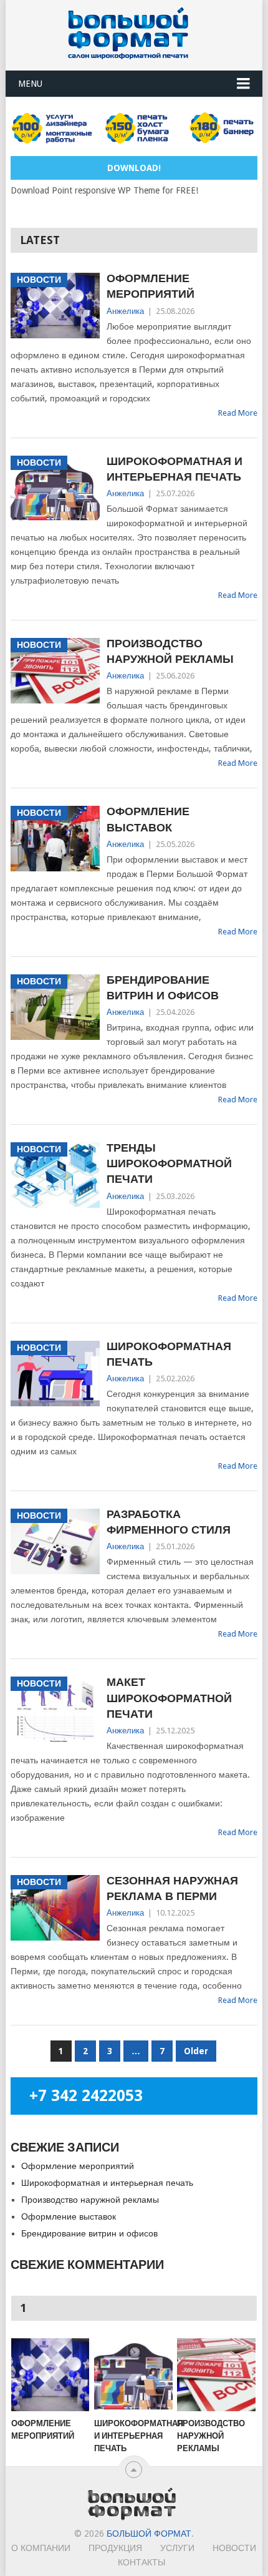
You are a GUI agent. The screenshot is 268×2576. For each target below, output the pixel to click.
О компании (41, 2548)
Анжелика (125, 311)
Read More (238, 413)
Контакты (141, 2562)
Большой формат (149, 2534)
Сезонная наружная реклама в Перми (172, 1888)
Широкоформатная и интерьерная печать (175, 469)
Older (196, 2051)
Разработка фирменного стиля (169, 1522)
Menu (30, 84)
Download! (134, 168)
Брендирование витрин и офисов (163, 987)
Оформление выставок (148, 819)
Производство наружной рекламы (170, 651)
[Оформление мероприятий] (50, 2375)
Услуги (177, 2548)
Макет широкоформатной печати (169, 1697)
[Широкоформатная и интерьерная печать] (133, 2375)
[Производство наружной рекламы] (216, 2375)
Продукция (115, 2548)
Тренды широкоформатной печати (169, 1163)
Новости (234, 2548)
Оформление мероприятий (151, 286)
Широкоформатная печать (169, 1354)
